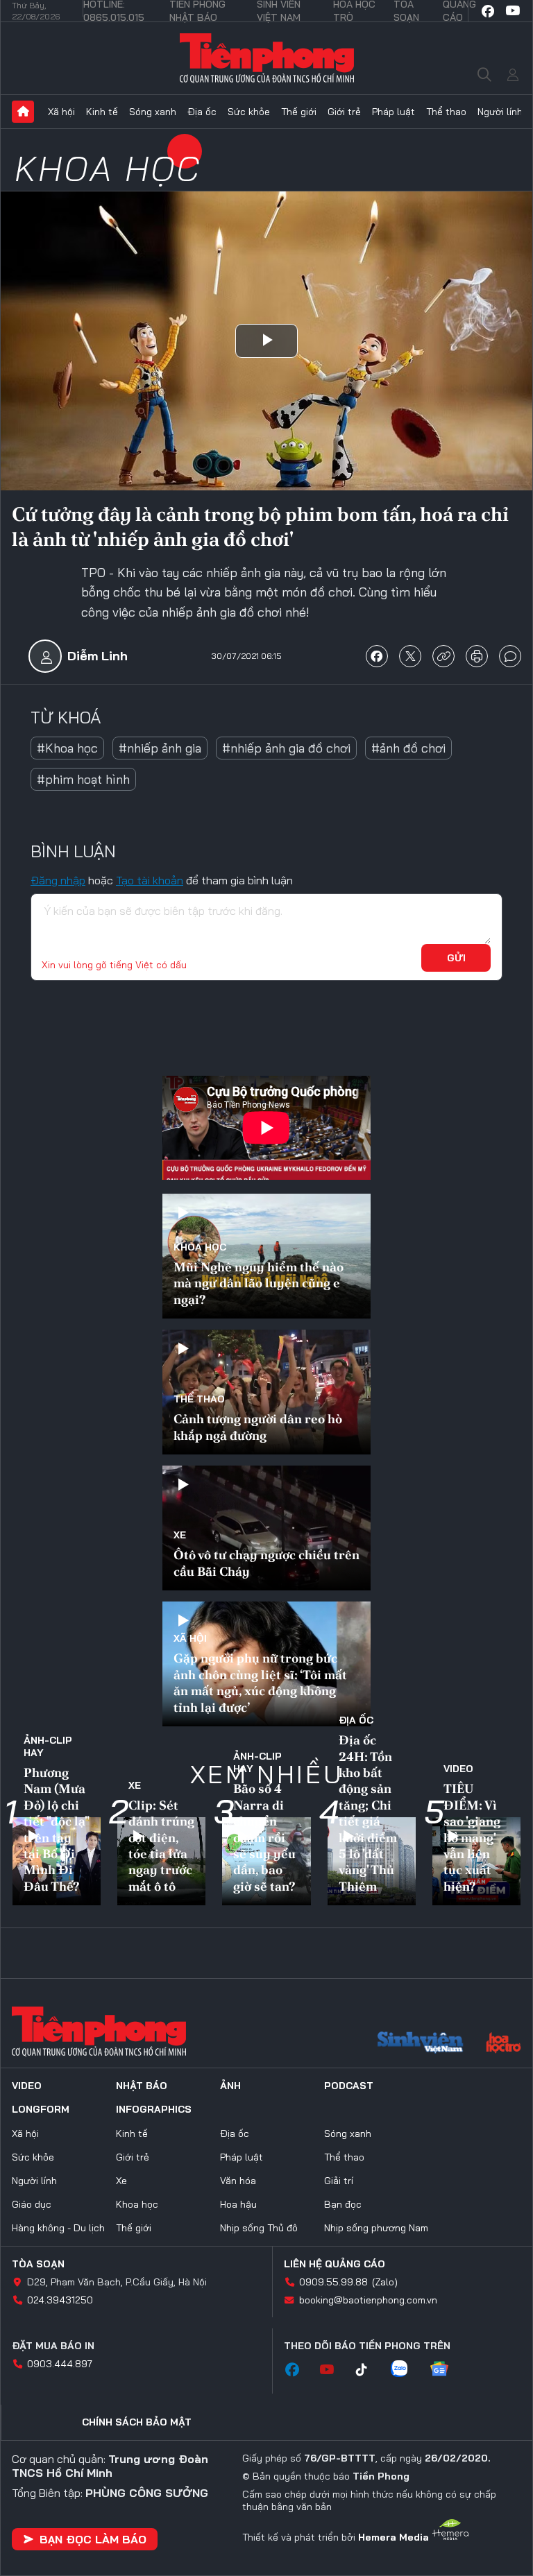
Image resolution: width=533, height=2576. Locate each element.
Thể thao (446, 112)
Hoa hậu (238, 2204)
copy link (443, 656)
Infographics (154, 2109)
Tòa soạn (38, 2264)
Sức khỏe (249, 112)
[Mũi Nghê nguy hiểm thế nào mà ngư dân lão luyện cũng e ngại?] (266, 1256)
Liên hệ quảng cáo (335, 2264)
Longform (41, 2109)
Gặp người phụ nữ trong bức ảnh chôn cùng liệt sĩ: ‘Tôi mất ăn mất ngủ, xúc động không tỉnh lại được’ (260, 1682)
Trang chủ (23, 112)
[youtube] (513, 11)
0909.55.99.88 (333, 2282)
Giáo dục (32, 2204)
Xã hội (61, 112)
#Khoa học (67, 748)
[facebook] (488, 11)
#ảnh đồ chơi (408, 748)
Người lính (500, 112)
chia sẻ (377, 656)
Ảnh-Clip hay (48, 1746)
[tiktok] (369, 2370)
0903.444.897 (60, 2364)
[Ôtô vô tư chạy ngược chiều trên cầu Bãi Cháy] (266, 1528)
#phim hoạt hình (83, 779)
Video (458, 1769)
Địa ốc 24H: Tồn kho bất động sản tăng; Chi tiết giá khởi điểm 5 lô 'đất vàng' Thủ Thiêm (368, 1813)
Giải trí (339, 2181)
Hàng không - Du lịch (58, 2228)
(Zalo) (385, 2282)
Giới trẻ (344, 112)
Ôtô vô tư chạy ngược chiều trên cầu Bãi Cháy (266, 1563)
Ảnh (230, 2086)
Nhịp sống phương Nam (376, 2228)
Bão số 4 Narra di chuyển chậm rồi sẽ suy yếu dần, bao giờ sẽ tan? (264, 1837)
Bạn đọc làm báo (93, 2539)
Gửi (456, 958)
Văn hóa (238, 2181)
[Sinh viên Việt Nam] (421, 2044)
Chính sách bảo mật (137, 2422)
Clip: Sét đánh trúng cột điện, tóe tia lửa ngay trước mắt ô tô (161, 1846)
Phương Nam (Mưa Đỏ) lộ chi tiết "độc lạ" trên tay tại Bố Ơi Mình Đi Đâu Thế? (56, 1829)
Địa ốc (202, 112)
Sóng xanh (153, 112)
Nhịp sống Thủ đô (259, 2228)
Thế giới (299, 112)
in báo (477, 656)
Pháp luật (394, 112)
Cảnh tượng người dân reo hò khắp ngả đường (258, 1427)
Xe (180, 1535)
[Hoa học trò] (504, 2044)
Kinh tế (102, 112)
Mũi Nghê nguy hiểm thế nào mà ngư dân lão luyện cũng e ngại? (259, 1283)
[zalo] (406, 2370)
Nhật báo (142, 2086)
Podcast (349, 2086)
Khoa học (108, 168)
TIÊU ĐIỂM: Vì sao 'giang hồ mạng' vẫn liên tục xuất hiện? (472, 1837)
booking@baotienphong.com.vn (368, 2300)
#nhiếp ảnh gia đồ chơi (286, 748)
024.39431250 (60, 2300)
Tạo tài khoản (150, 880)
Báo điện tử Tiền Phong (267, 58)
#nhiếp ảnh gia (160, 748)
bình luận (510, 656)
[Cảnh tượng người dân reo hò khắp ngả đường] (266, 1392)
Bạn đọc (343, 2204)
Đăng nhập (58, 880)
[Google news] (446, 2370)
